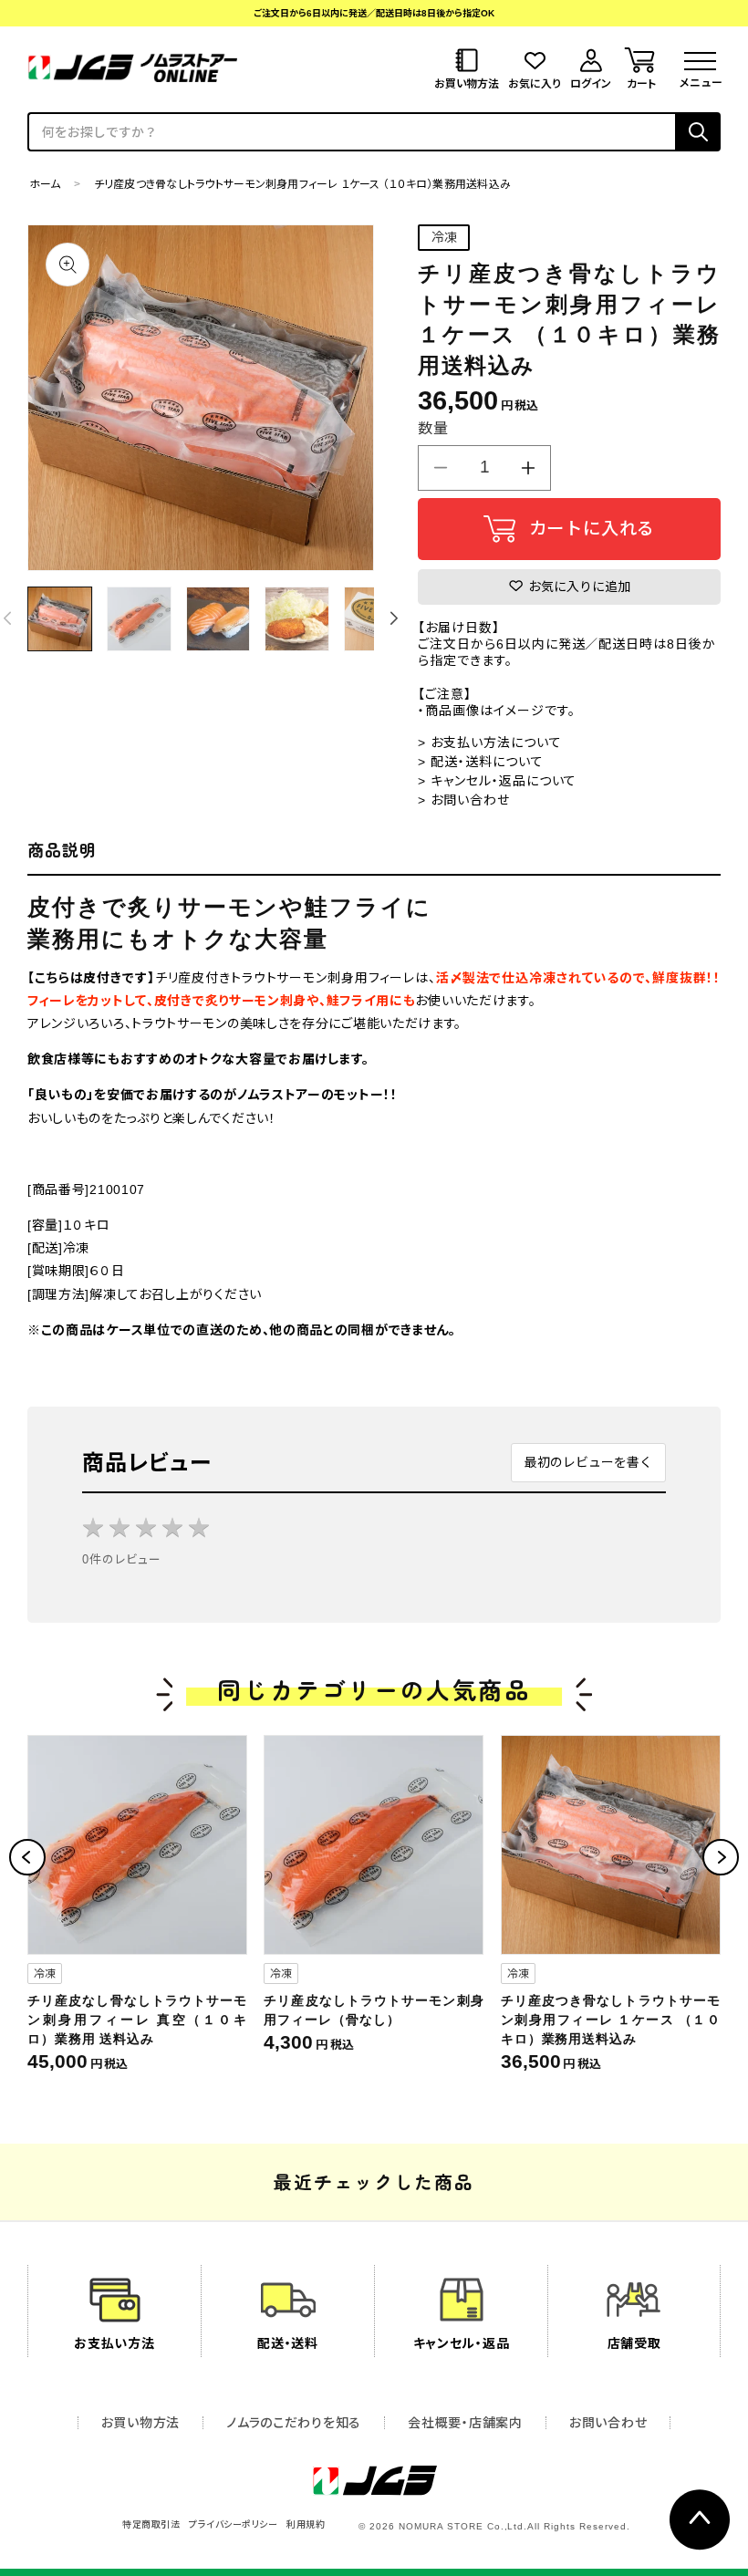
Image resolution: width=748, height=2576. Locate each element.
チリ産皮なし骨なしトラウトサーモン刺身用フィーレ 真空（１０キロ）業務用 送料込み (137, 2020)
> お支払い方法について (490, 743)
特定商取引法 (151, 2525)
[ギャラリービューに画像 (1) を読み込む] (60, 619)
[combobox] (351, 131)
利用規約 (306, 2525)
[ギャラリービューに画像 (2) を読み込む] (139, 619)
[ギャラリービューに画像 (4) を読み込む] (297, 619)
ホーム (45, 184)
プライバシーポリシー (233, 2525)
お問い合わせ (608, 2423)
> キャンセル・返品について (497, 781)
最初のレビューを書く (588, 1462)
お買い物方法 (140, 2423)
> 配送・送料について (481, 762)
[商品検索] (698, 131)
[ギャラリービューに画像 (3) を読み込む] (218, 619)
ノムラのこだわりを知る (294, 2423)
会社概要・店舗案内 (465, 2423)
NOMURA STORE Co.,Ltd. (463, 2526)
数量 (433, 429)
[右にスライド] (394, 618)
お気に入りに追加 (577, 587)
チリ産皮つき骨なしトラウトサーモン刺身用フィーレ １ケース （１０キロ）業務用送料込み (611, 2020)
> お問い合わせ (464, 800)
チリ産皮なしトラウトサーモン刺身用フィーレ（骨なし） (374, 2010)
